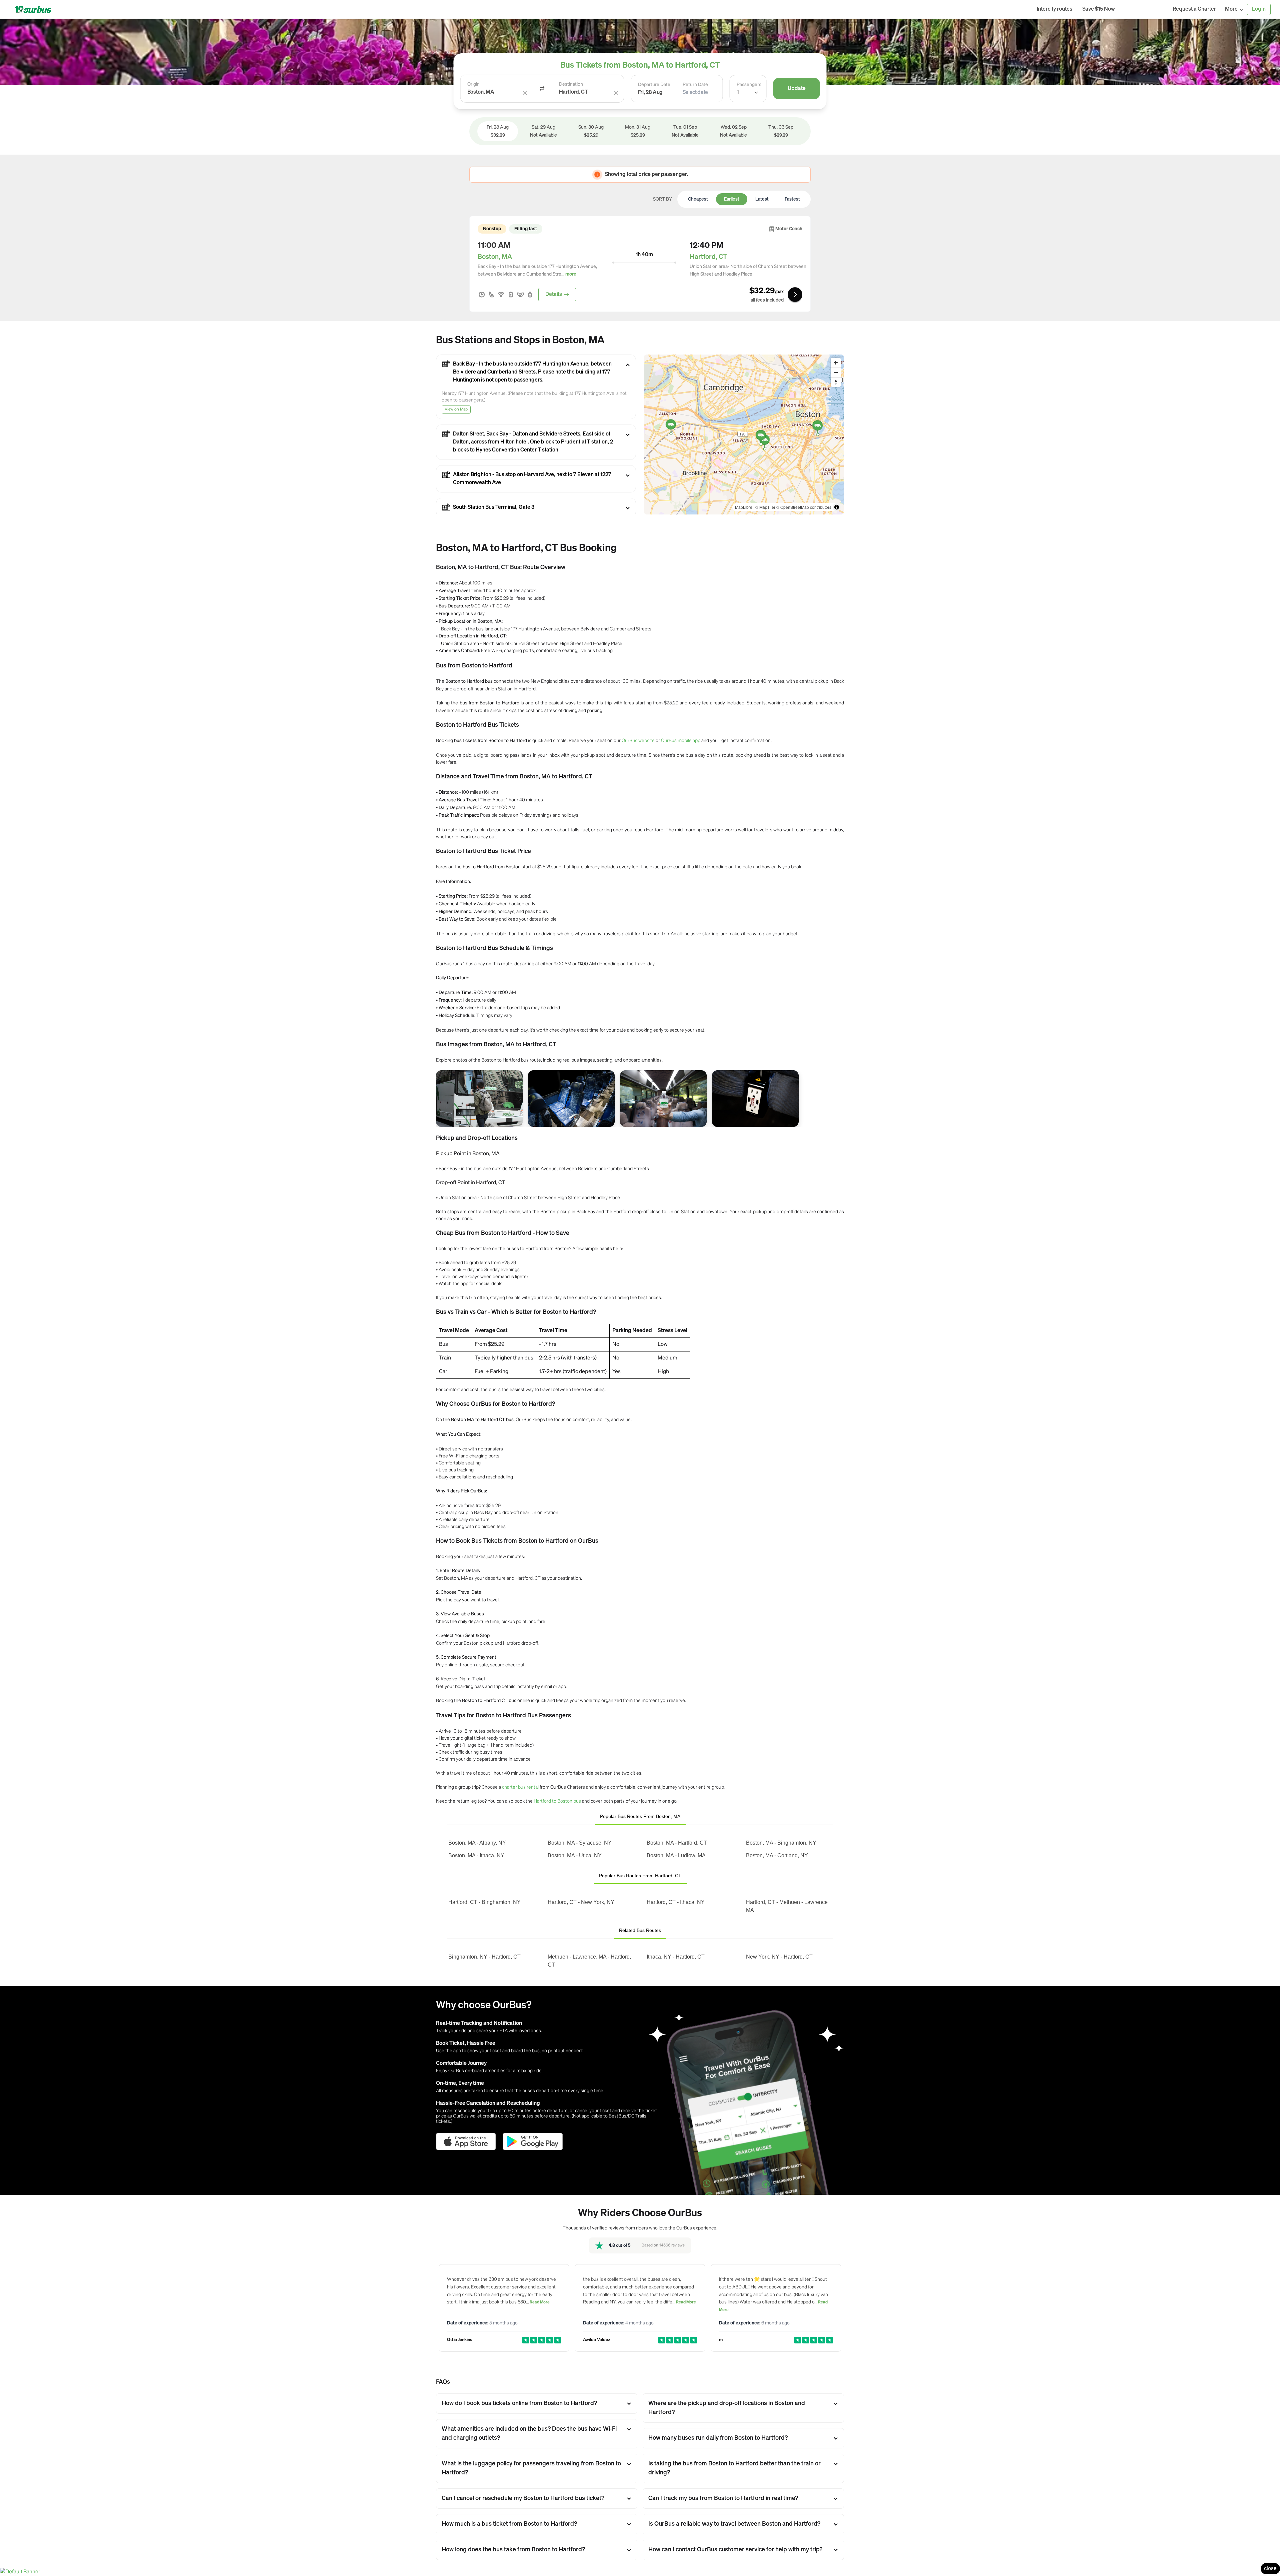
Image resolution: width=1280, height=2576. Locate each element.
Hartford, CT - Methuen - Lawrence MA (787, 1906)
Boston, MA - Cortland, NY (777, 1855)
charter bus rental (520, 1787)
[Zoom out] (836, 372)
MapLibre (744, 507)
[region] (744, 434)
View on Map (456, 410)
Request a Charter (1194, 9)
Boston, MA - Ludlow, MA (676, 1855)
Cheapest (698, 199)
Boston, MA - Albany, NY (477, 1843)
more (571, 274)
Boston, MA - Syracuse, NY (580, 1843)
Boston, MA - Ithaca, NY (476, 1855)
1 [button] (738, 93)
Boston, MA (495, 257)
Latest (762, 199)
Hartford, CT (708, 257)
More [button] (1231, 9)
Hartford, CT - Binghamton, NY (484, 1902)
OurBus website (638, 740)
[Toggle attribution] (837, 507)
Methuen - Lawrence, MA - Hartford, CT (589, 1961)
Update (797, 89)
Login (1259, 9)
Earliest (732, 199)
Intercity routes (1054, 9)
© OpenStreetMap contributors (804, 507)
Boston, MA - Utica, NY (575, 1855)
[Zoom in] (836, 363)
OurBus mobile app (681, 740)
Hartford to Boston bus (557, 1801)
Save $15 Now (1099, 9)
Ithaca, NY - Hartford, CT (676, 1957)
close (1270, 2569)
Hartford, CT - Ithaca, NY (676, 1902)
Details (554, 295)
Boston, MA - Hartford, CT (677, 1843)
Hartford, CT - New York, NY (581, 1902)
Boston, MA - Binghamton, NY (781, 1843)
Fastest (792, 199)
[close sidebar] (1144, 9)
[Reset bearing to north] (836, 382)
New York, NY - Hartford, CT (779, 1957)
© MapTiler (765, 507)
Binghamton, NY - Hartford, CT (484, 1957)
